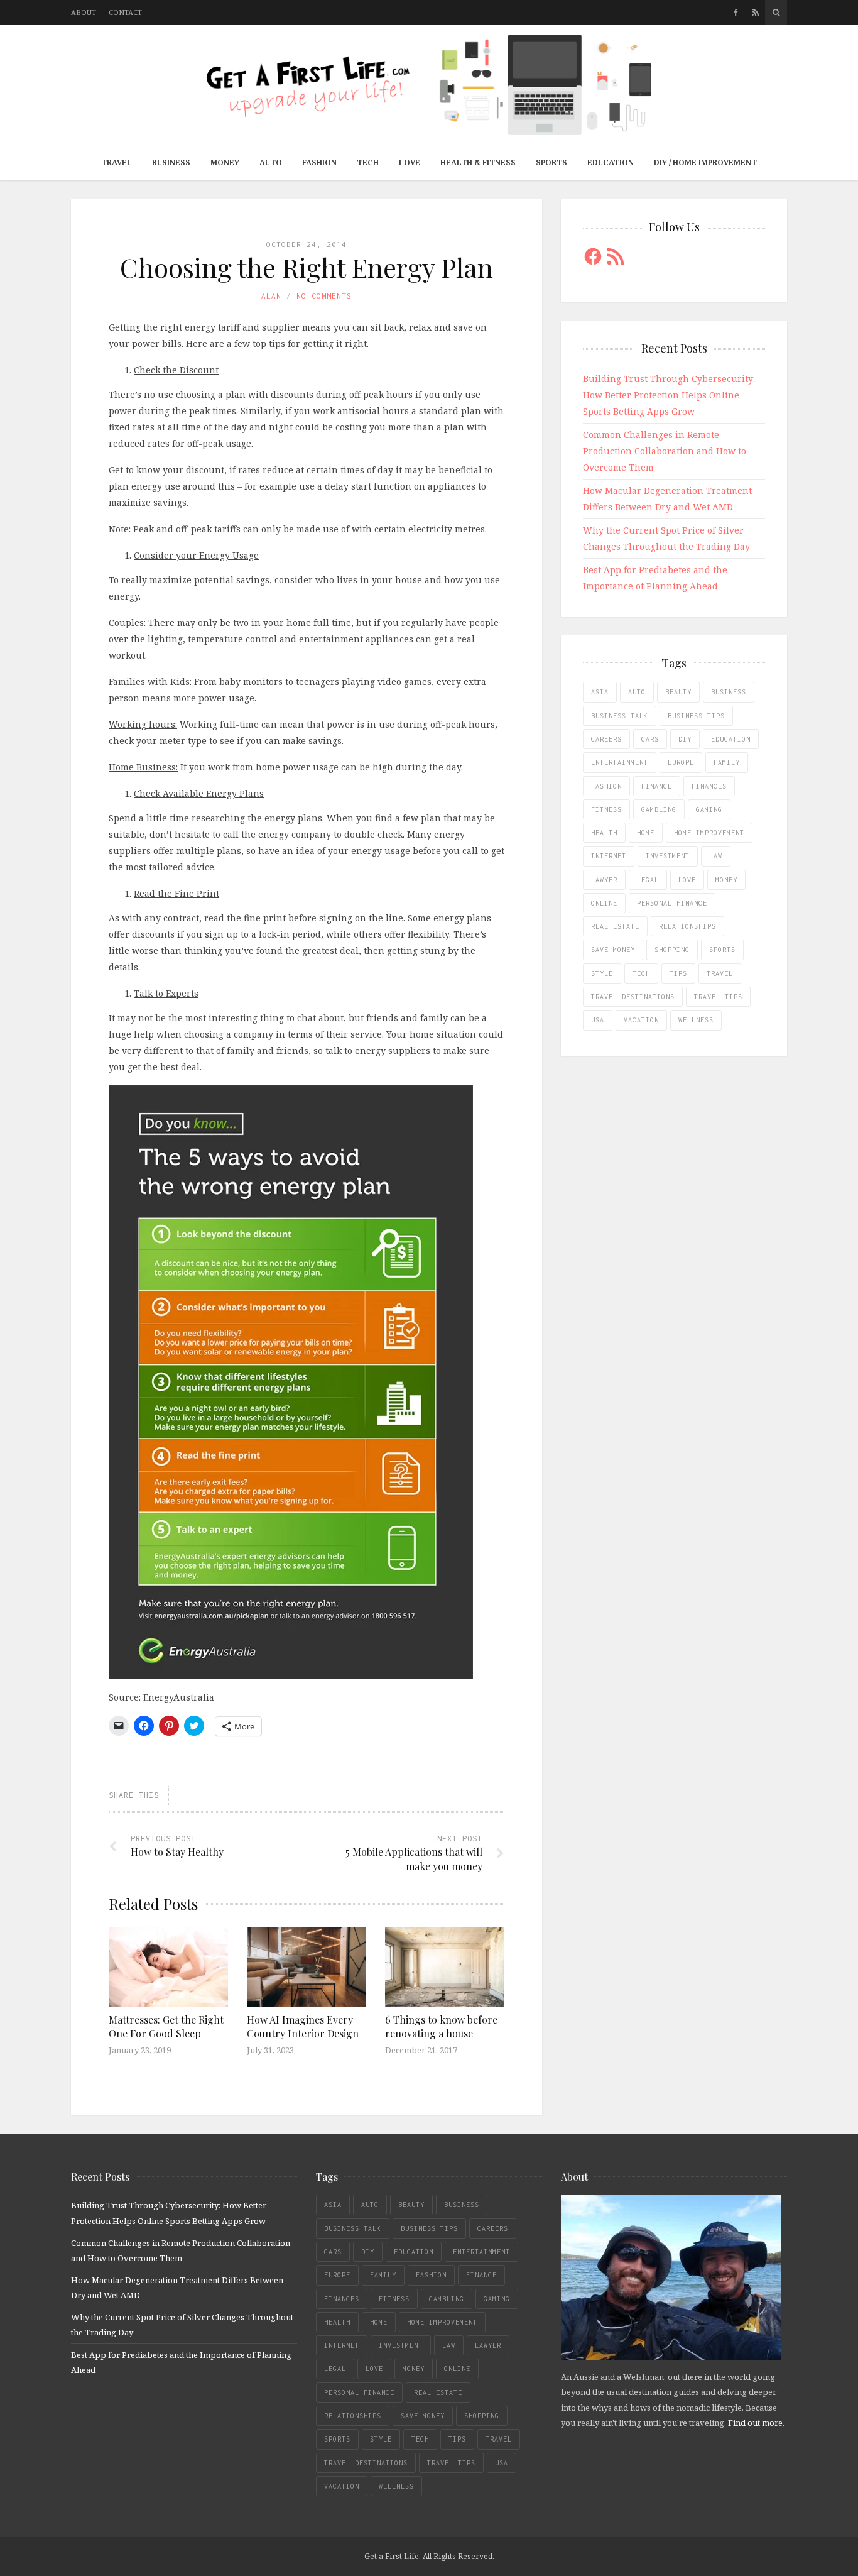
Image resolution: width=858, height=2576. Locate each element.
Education (611, 162)
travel (720, 973)
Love (410, 162)
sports (722, 950)
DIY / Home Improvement (705, 162)
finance (657, 786)
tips (678, 973)
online (604, 903)
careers (606, 739)
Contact (125, 12)
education (731, 739)
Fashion (319, 162)
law (716, 856)
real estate (615, 926)
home (646, 833)
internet (609, 856)
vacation (641, 1020)
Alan (271, 296)
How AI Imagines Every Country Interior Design (303, 2026)
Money (225, 162)
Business (171, 162)
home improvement (709, 833)
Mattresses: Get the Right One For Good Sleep (166, 2026)
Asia (600, 692)
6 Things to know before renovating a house (441, 2026)
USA (598, 1020)
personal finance (672, 903)
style (602, 973)
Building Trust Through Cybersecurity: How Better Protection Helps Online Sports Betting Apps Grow (669, 395)
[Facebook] (736, 13)
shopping (672, 950)
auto (637, 692)
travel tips (718, 997)
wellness (696, 1020)
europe (681, 762)
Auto (271, 162)
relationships (687, 926)
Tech (368, 162)
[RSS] (755, 13)
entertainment (620, 762)
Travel (117, 162)
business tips (696, 716)
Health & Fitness (478, 162)
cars (650, 739)
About (84, 12)
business (729, 692)
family (727, 762)
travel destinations (633, 997)
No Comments (324, 296)
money (726, 880)
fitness (606, 809)
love (687, 880)
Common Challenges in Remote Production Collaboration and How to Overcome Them (665, 451)
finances (709, 786)
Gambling (659, 809)
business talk (620, 716)
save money (613, 950)
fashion (606, 786)
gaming (709, 809)
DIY (685, 739)
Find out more (755, 2423)
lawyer (604, 880)
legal (648, 880)
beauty (678, 692)
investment (668, 856)
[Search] (776, 13)
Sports (551, 162)
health (604, 833)
